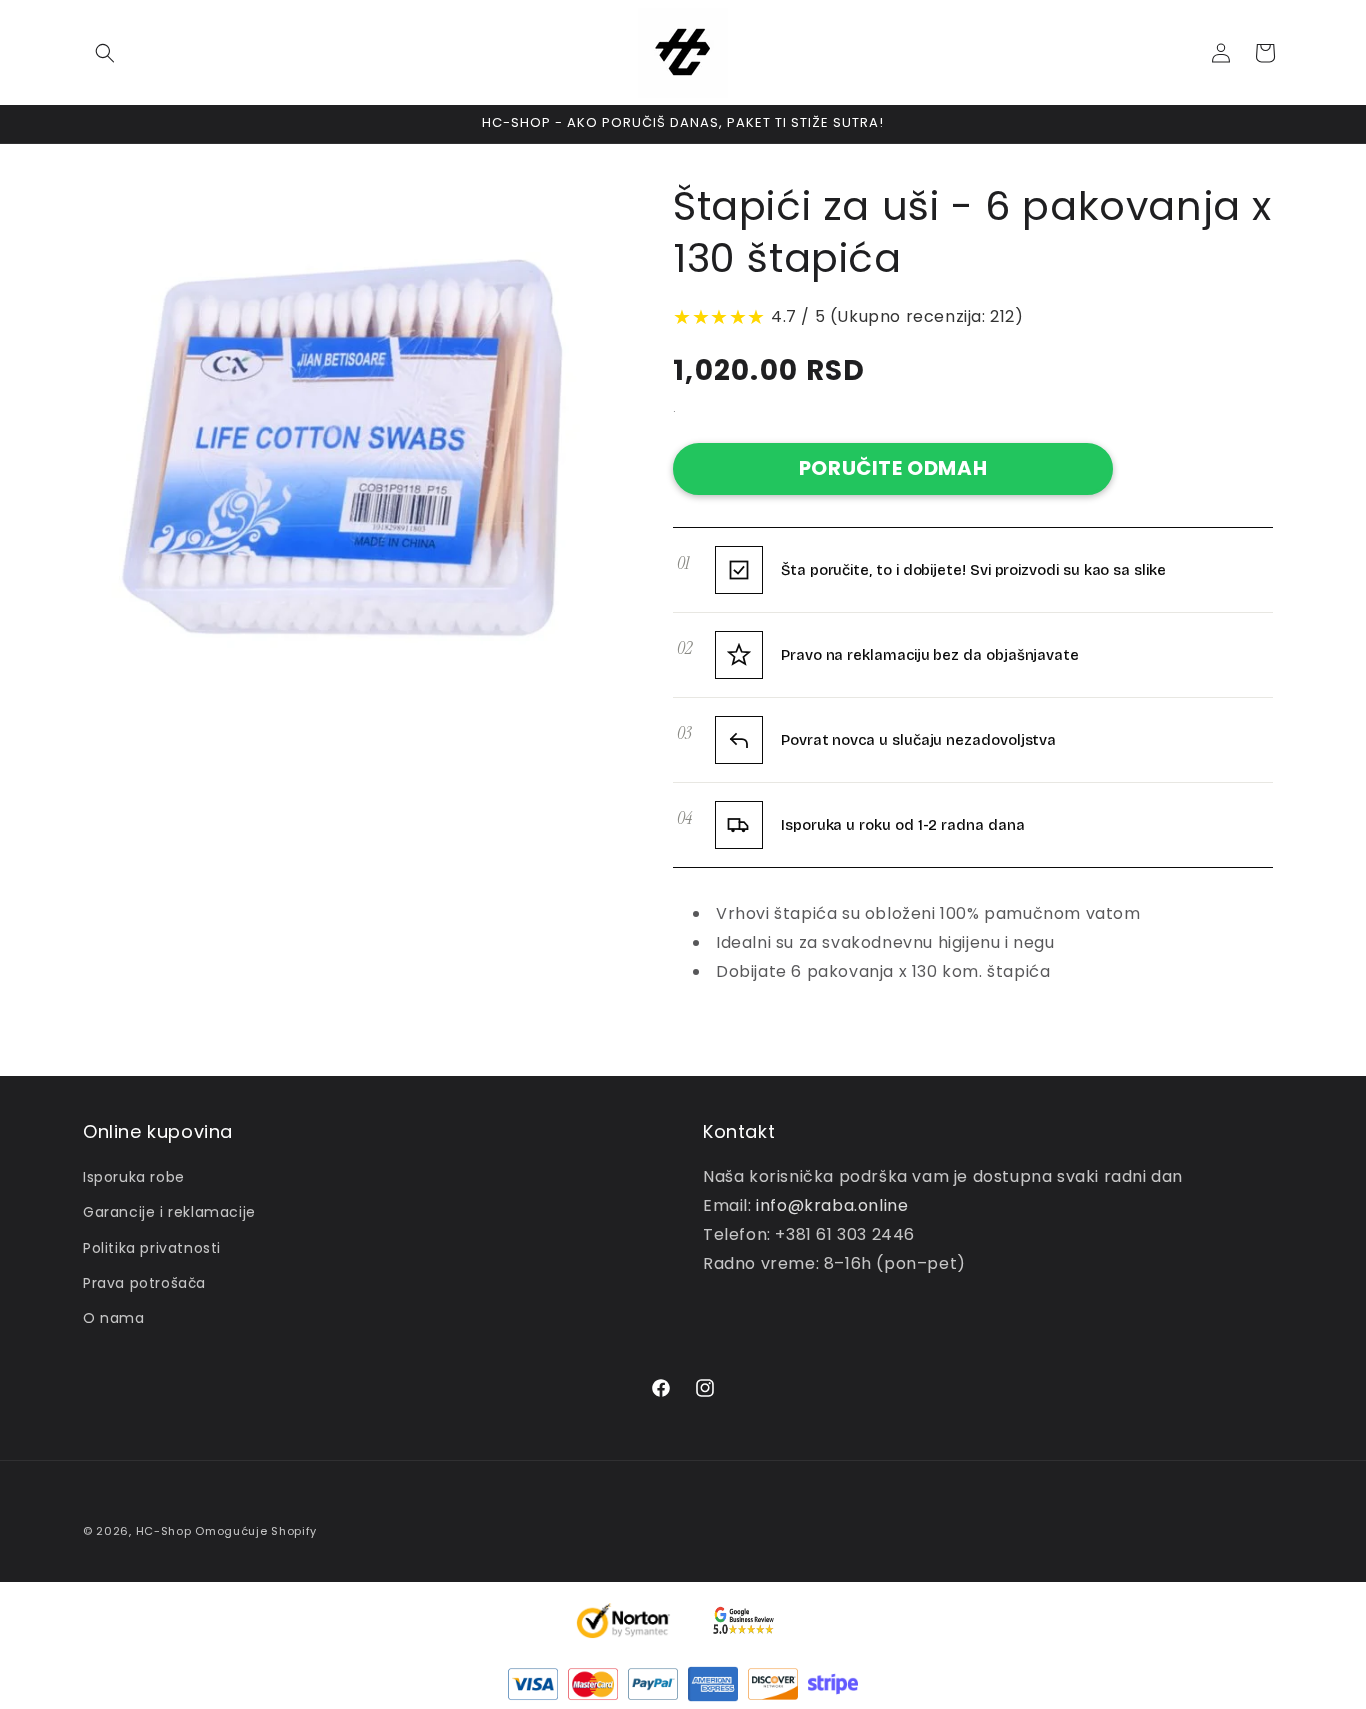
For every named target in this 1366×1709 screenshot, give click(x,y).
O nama (114, 1318)
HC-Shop (164, 1531)
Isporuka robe (134, 1177)
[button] (105, 53)
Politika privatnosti (152, 1248)
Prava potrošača (144, 1283)
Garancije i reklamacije (169, 1212)
